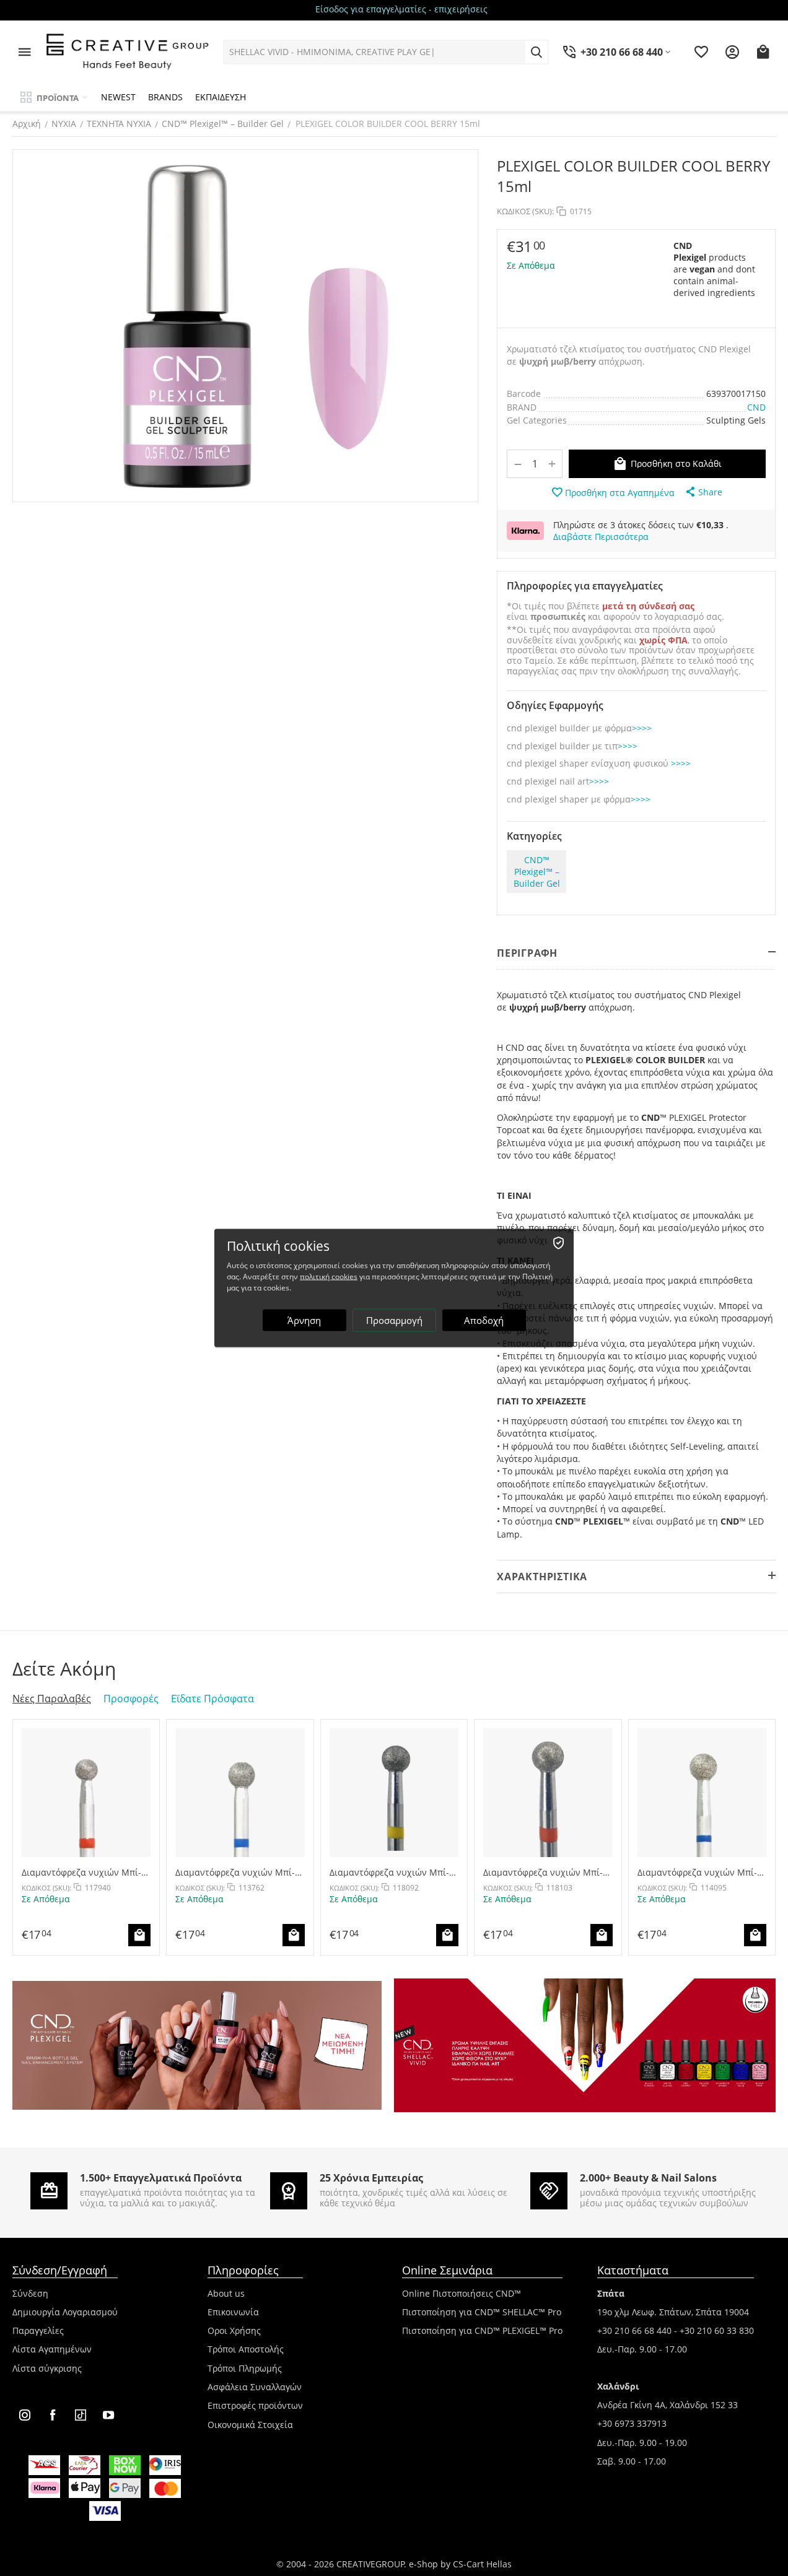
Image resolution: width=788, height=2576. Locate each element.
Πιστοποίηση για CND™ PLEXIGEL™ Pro (482, 2330)
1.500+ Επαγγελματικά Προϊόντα (161, 2178)
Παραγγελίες (38, 2330)
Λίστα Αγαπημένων (52, 2349)
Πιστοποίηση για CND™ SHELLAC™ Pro (482, 2312)
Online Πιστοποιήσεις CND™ (462, 2293)
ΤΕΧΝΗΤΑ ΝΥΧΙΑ (119, 124)
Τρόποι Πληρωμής (245, 2368)
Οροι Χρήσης (234, 2330)
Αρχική (27, 124)
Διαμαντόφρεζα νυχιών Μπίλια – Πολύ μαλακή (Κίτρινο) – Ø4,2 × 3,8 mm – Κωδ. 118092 (391, 1872)
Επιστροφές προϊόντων (255, 2405)
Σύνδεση (30, 2293)
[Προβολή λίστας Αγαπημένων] (701, 52)
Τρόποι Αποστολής (246, 2349)
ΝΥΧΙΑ (64, 124)
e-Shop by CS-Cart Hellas (460, 2564)
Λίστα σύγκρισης (47, 2368)
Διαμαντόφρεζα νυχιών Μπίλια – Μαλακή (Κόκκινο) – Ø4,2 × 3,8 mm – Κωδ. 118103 (545, 1872)
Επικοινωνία (233, 2312)
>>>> (642, 729)
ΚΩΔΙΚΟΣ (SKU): (525, 211)
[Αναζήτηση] (536, 52)
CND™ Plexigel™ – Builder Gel (223, 124)
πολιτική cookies (329, 1277)
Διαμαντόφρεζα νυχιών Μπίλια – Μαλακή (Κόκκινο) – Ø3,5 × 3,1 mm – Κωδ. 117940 (83, 1872)
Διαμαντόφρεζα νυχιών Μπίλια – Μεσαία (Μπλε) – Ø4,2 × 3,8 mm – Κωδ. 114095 (697, 1872)
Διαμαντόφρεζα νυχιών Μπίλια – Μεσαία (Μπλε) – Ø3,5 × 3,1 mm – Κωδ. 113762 (235, 1872)
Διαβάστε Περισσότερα (601, 537)
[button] (703, 492)
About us (226, 2293)
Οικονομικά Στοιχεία (250, 2425)
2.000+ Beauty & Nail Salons (648, 2178)
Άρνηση (304, 1320)
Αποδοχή (484, 1320)
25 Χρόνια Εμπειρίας (371, 2178)
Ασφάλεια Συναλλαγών (255, 2387)
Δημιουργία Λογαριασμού (65, 2312)
